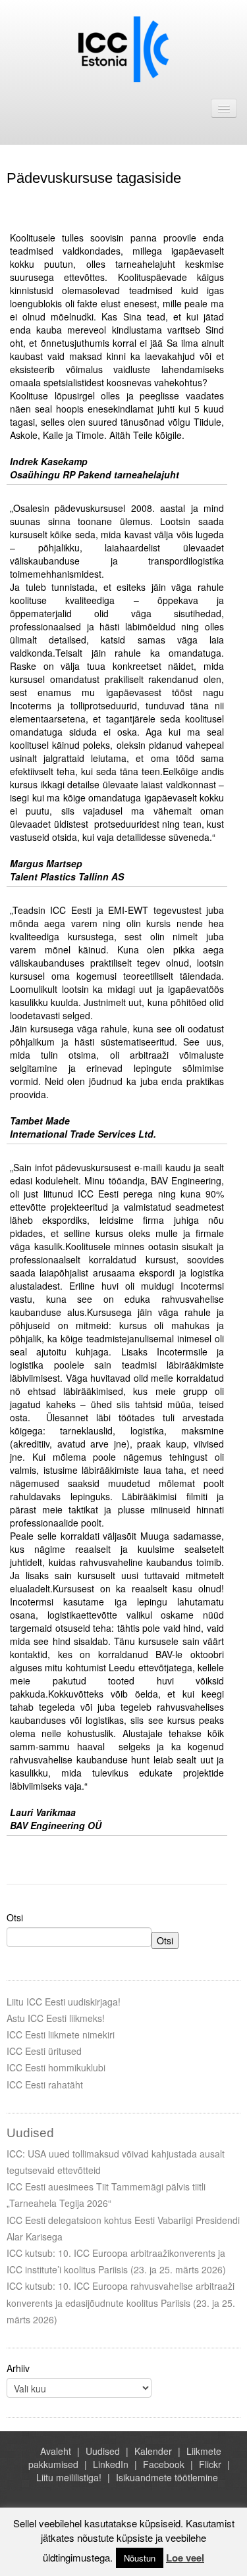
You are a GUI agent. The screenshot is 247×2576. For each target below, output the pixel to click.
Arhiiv (18, 2368)
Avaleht (56, 2451)
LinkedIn (111, 2464)
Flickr (210, 2464)
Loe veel (185, 2558)
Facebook (164, 2464)
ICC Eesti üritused (44, 2051)
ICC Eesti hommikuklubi (56, 2067)
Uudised (103, 2451)
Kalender (153, 2451)
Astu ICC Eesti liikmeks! (56, 2018)
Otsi (15, 1917)
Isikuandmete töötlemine (167, 2477)
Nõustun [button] (140, 2558)
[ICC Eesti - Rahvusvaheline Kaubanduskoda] (123, 48)
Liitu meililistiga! (69, 2477)
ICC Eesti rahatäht (45, 2084)
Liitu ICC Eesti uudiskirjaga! (64, 2002)
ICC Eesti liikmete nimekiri (61, 2034)
